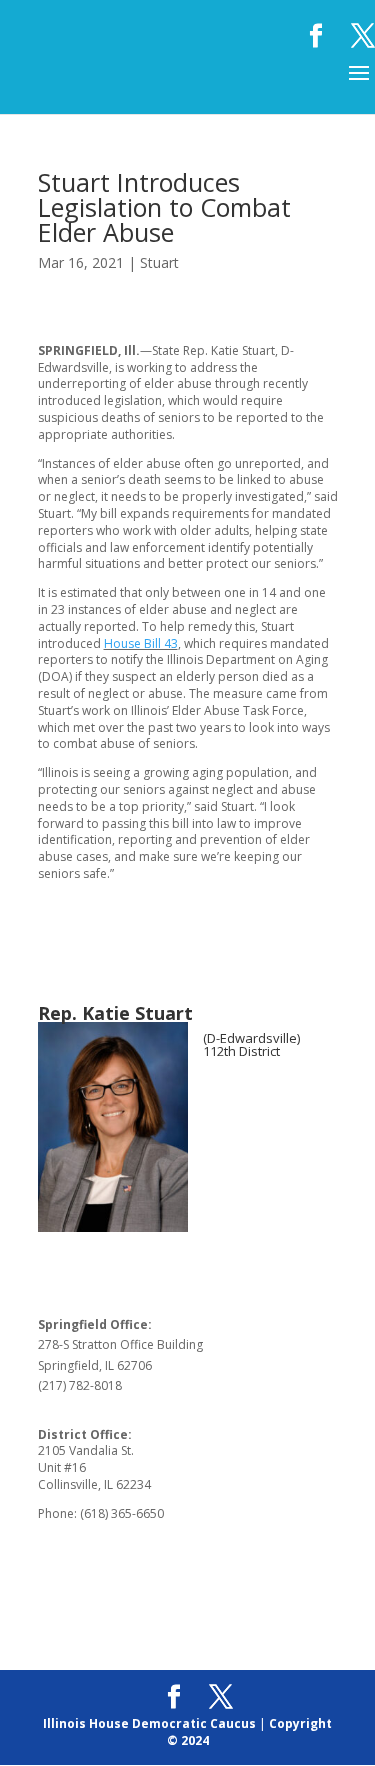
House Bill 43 (141, 643)
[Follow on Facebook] (219, 1114)
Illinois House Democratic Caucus (149, 1723)
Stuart (159, 262)
